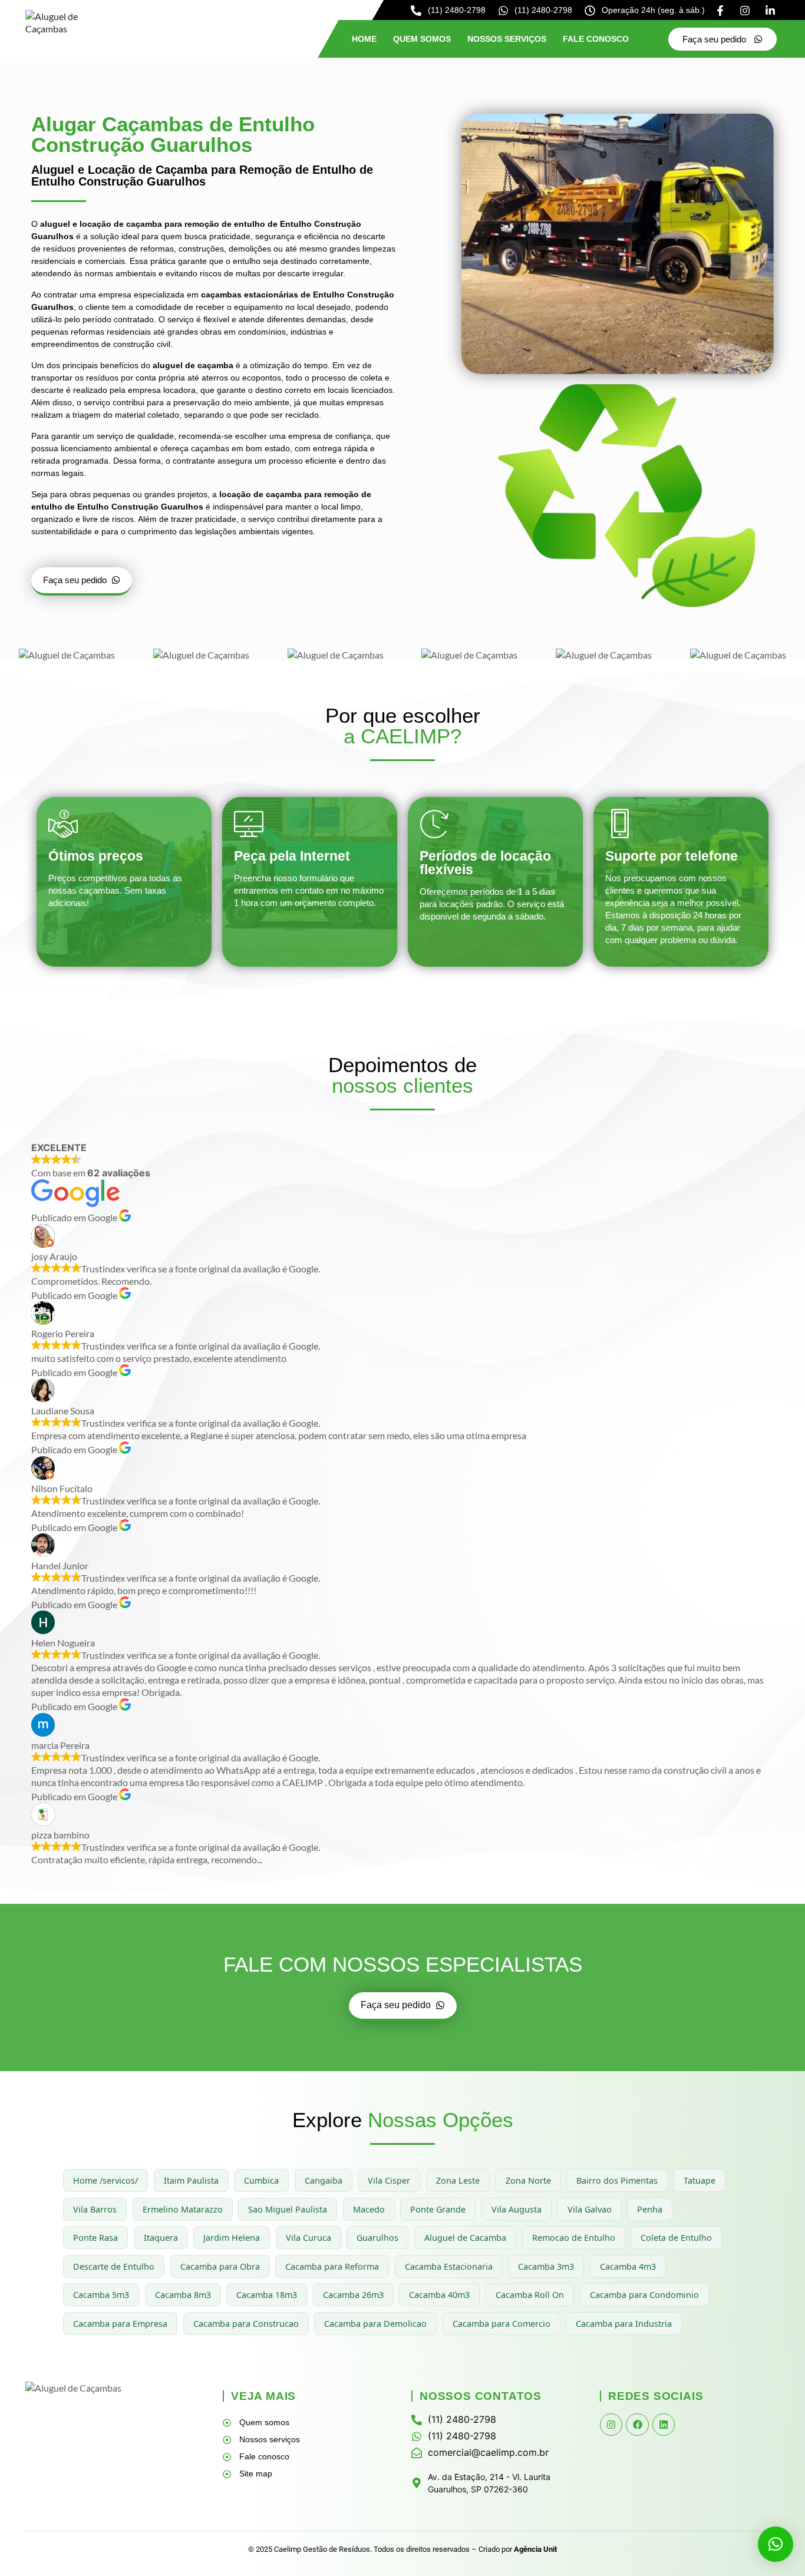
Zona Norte (528, 2180)
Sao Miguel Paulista (288, 2209)
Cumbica (261, 2180)
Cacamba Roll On (530, 2295)
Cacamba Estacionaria (449, 2266)
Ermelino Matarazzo (183, 2209)
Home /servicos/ (105, 2180)
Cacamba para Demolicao (375, 2324)
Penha (650, 2209)
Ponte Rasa (95, 2238)
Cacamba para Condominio (644, 2295)
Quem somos (422, 39)
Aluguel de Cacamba (465, 2238)
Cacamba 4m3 (628, 2266)
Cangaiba (324, 2180)
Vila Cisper (389, 2180)
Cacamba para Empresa (120, 2324)
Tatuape (700, 2180)
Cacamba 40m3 (439, 2295)
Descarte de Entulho (114, 2266)
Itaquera (161, 2238)
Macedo (369, 2209)
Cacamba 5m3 (101, 2295)
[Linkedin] (664, 2425)
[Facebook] (637, 2425)
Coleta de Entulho (676, 2238)
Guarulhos (377, 2238)
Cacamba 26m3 (353, 2295)
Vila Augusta (517, 2209)
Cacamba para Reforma (332, 2266)
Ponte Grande (438, 2209)
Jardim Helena (232, 2238)
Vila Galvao (590, 2209)
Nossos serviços (507, 39)
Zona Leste (458, 2180)
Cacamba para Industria (624, 2324)
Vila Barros (95, 2209)
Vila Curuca (309, 2238)
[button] (776, 2544)
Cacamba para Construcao (246, 2324)
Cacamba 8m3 (183, 2295)
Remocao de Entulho (574, 2238)
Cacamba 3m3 (546, 2266)
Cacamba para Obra (220, 2266)
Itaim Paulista (191, 2180)
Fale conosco (596, 39)
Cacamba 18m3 (267, 2295)
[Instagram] (611, 2425)
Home (364, 39)
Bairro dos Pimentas (617, 2180)
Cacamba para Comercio (502, 2324)
